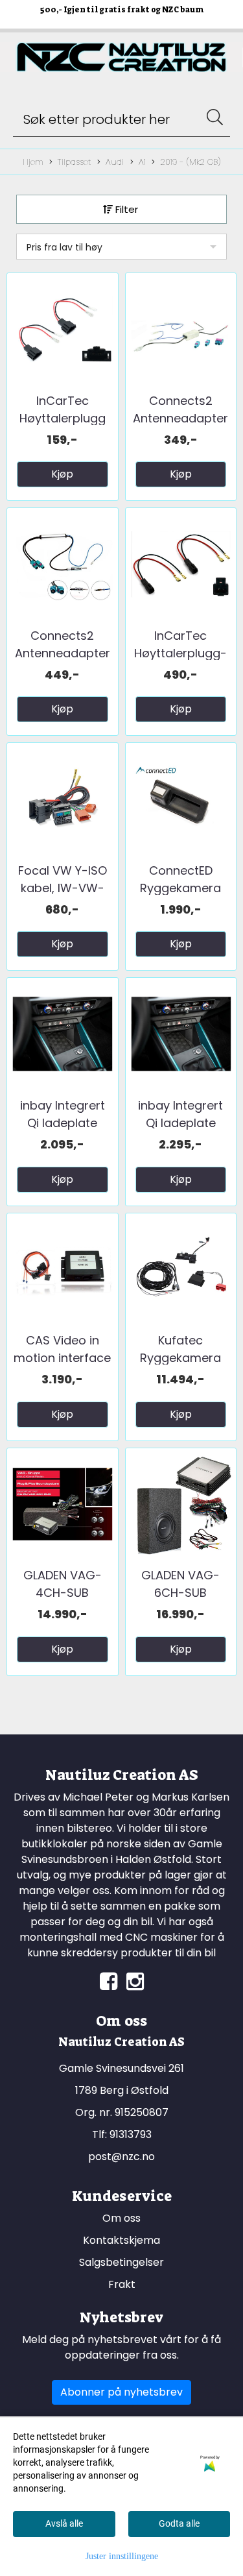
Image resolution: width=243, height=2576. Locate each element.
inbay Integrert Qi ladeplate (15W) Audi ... (180, 1123)
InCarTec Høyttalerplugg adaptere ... (63, 418)
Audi (115, 162)
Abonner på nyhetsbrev (121, 2392)
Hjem (33, 162)
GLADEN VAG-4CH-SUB (63, 1584)
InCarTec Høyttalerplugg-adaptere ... (180, 653)
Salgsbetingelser (121, 2262)
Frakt (122, 2284)
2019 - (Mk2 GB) (190, 162)
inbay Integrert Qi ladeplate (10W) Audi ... (63, 1123)
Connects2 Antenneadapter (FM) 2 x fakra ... (180, 418)
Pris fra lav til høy (64, 247)
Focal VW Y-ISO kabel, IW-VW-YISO (63, 888)
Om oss (121, 2218)
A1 (142, 162)
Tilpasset (74, 162)
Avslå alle (64, 2523)
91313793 (131, 2134)
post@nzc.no (121, 2157)
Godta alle (179, 2523)
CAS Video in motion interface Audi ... (62, 1358)
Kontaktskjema (121, 2240)
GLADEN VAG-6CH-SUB (180, 1584)
